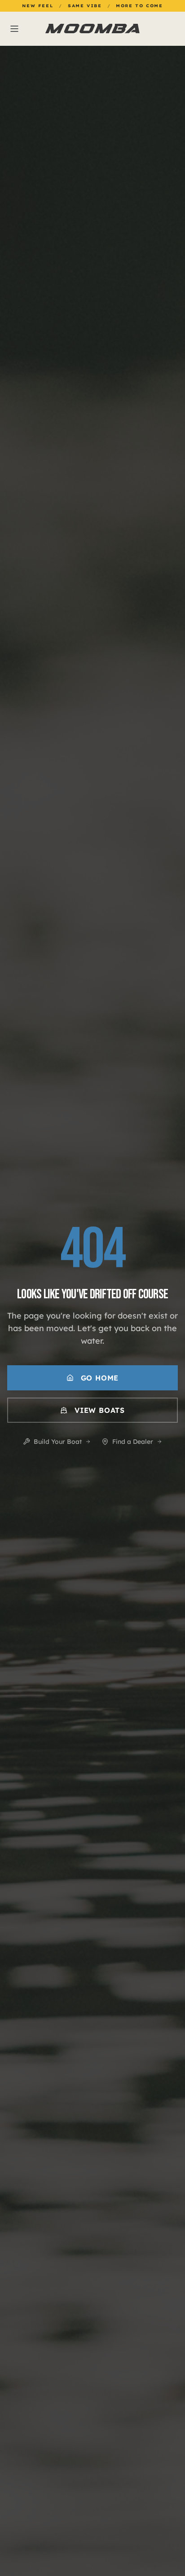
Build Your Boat (58, 1442)
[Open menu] (37, 29)
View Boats (100, 1410)
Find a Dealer (133, 1442)
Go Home (100, 1378)
